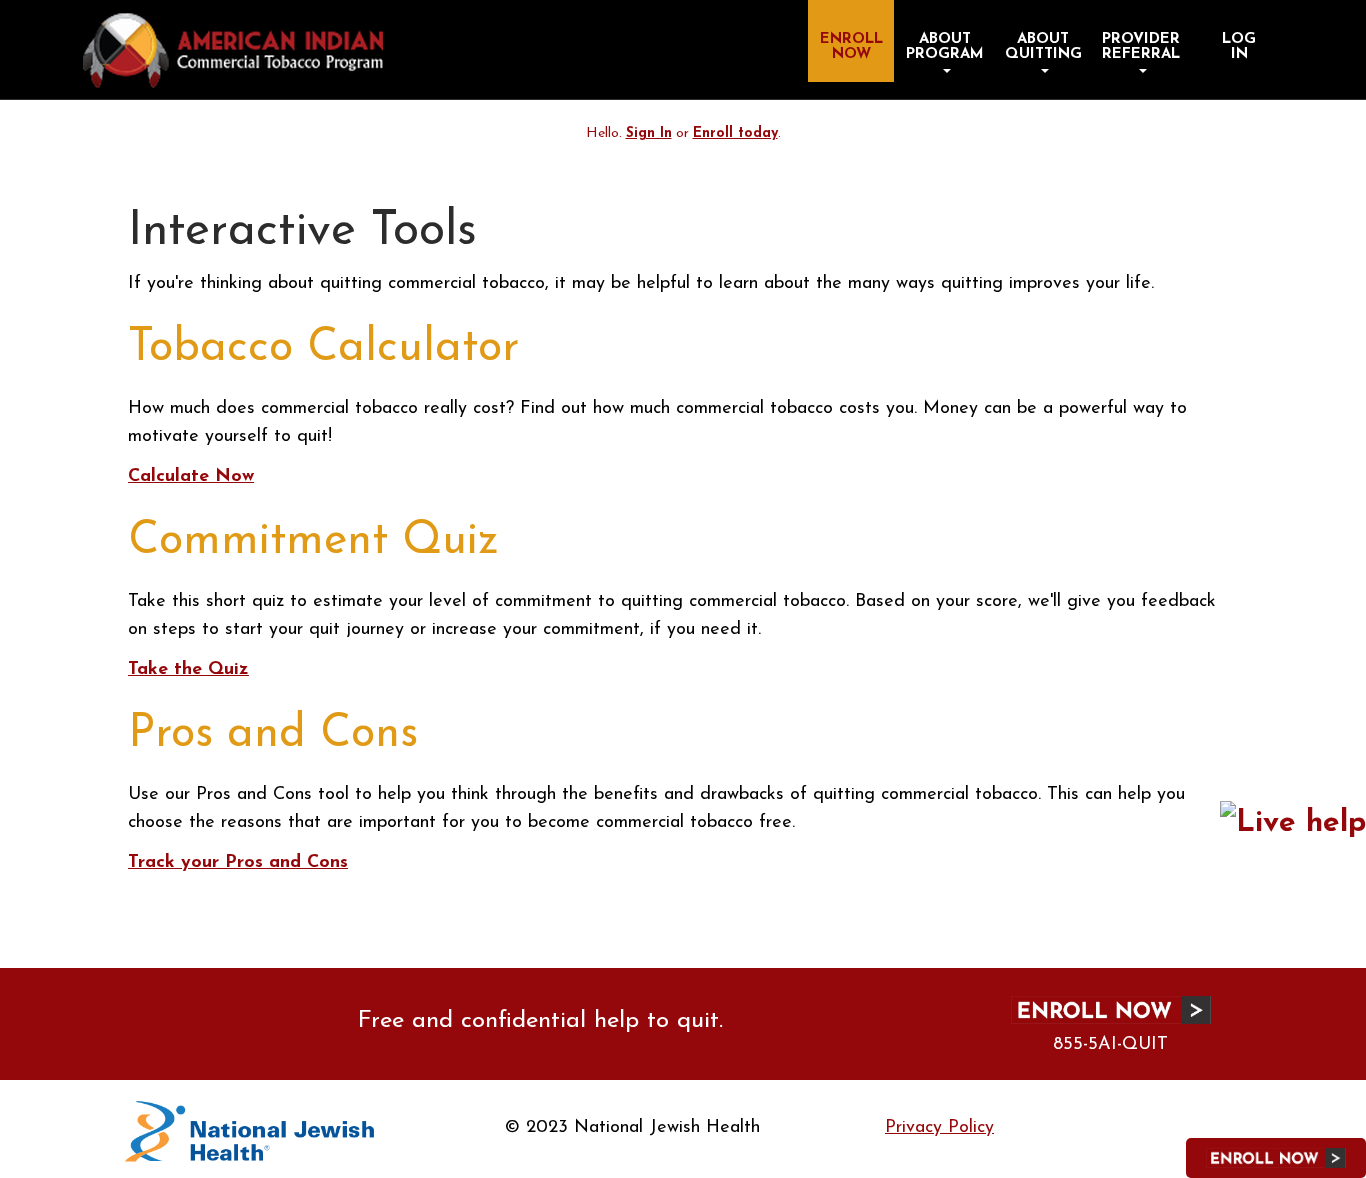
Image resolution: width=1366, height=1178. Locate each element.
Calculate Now (191, 477)
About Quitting (1043, 47)
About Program (945, 47)
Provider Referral (1141, 47)
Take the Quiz (188, 670)
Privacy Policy (939, 1128)
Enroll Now (851, 47)
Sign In (649, 133)
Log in (1239, 47)
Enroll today (735, 133)
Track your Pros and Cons (238, 863)
